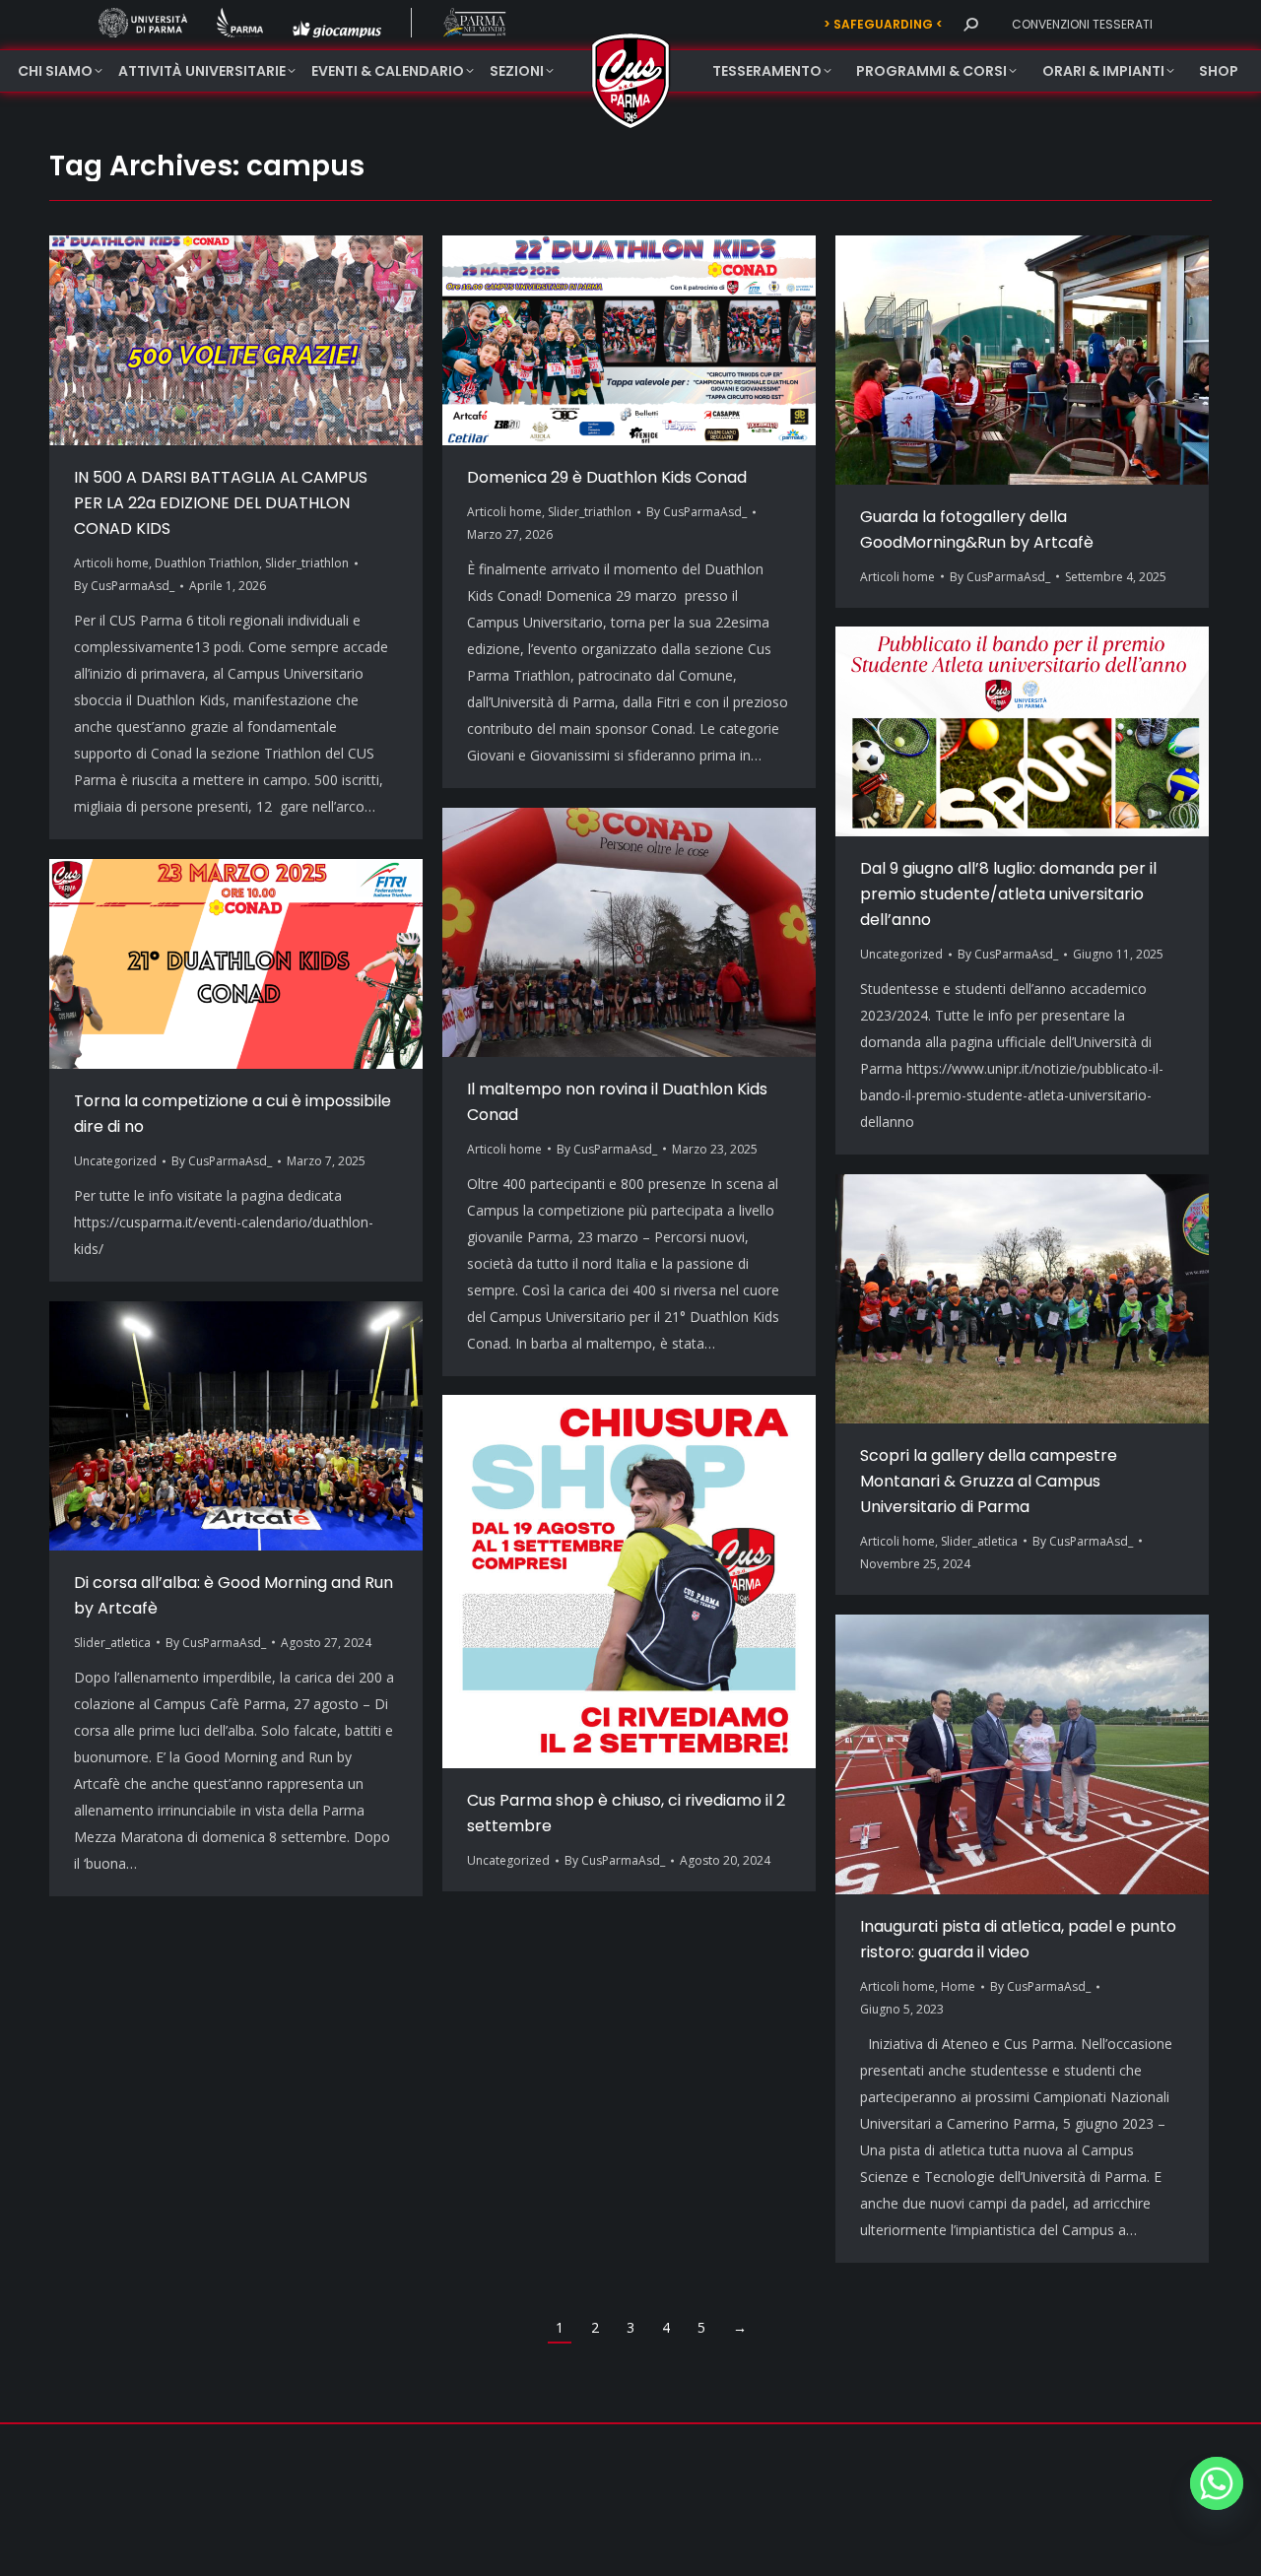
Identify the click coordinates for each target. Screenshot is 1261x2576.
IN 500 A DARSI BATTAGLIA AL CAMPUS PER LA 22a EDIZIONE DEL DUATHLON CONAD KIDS (221, 503)
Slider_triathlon (307, 563)
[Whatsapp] (1217, 2483)
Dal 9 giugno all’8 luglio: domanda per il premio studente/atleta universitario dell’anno (1008, 894)
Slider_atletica (979, 1541)
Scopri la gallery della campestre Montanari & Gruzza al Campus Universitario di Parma (989, 1481)
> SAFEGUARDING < (883, 24)
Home (958, 1986)
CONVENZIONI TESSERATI (1082, 24)
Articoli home (111, 563)
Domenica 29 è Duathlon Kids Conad (607, 477)
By (124, 586)
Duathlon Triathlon (207, 563)
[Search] (970, 25)
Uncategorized (901, 954)
